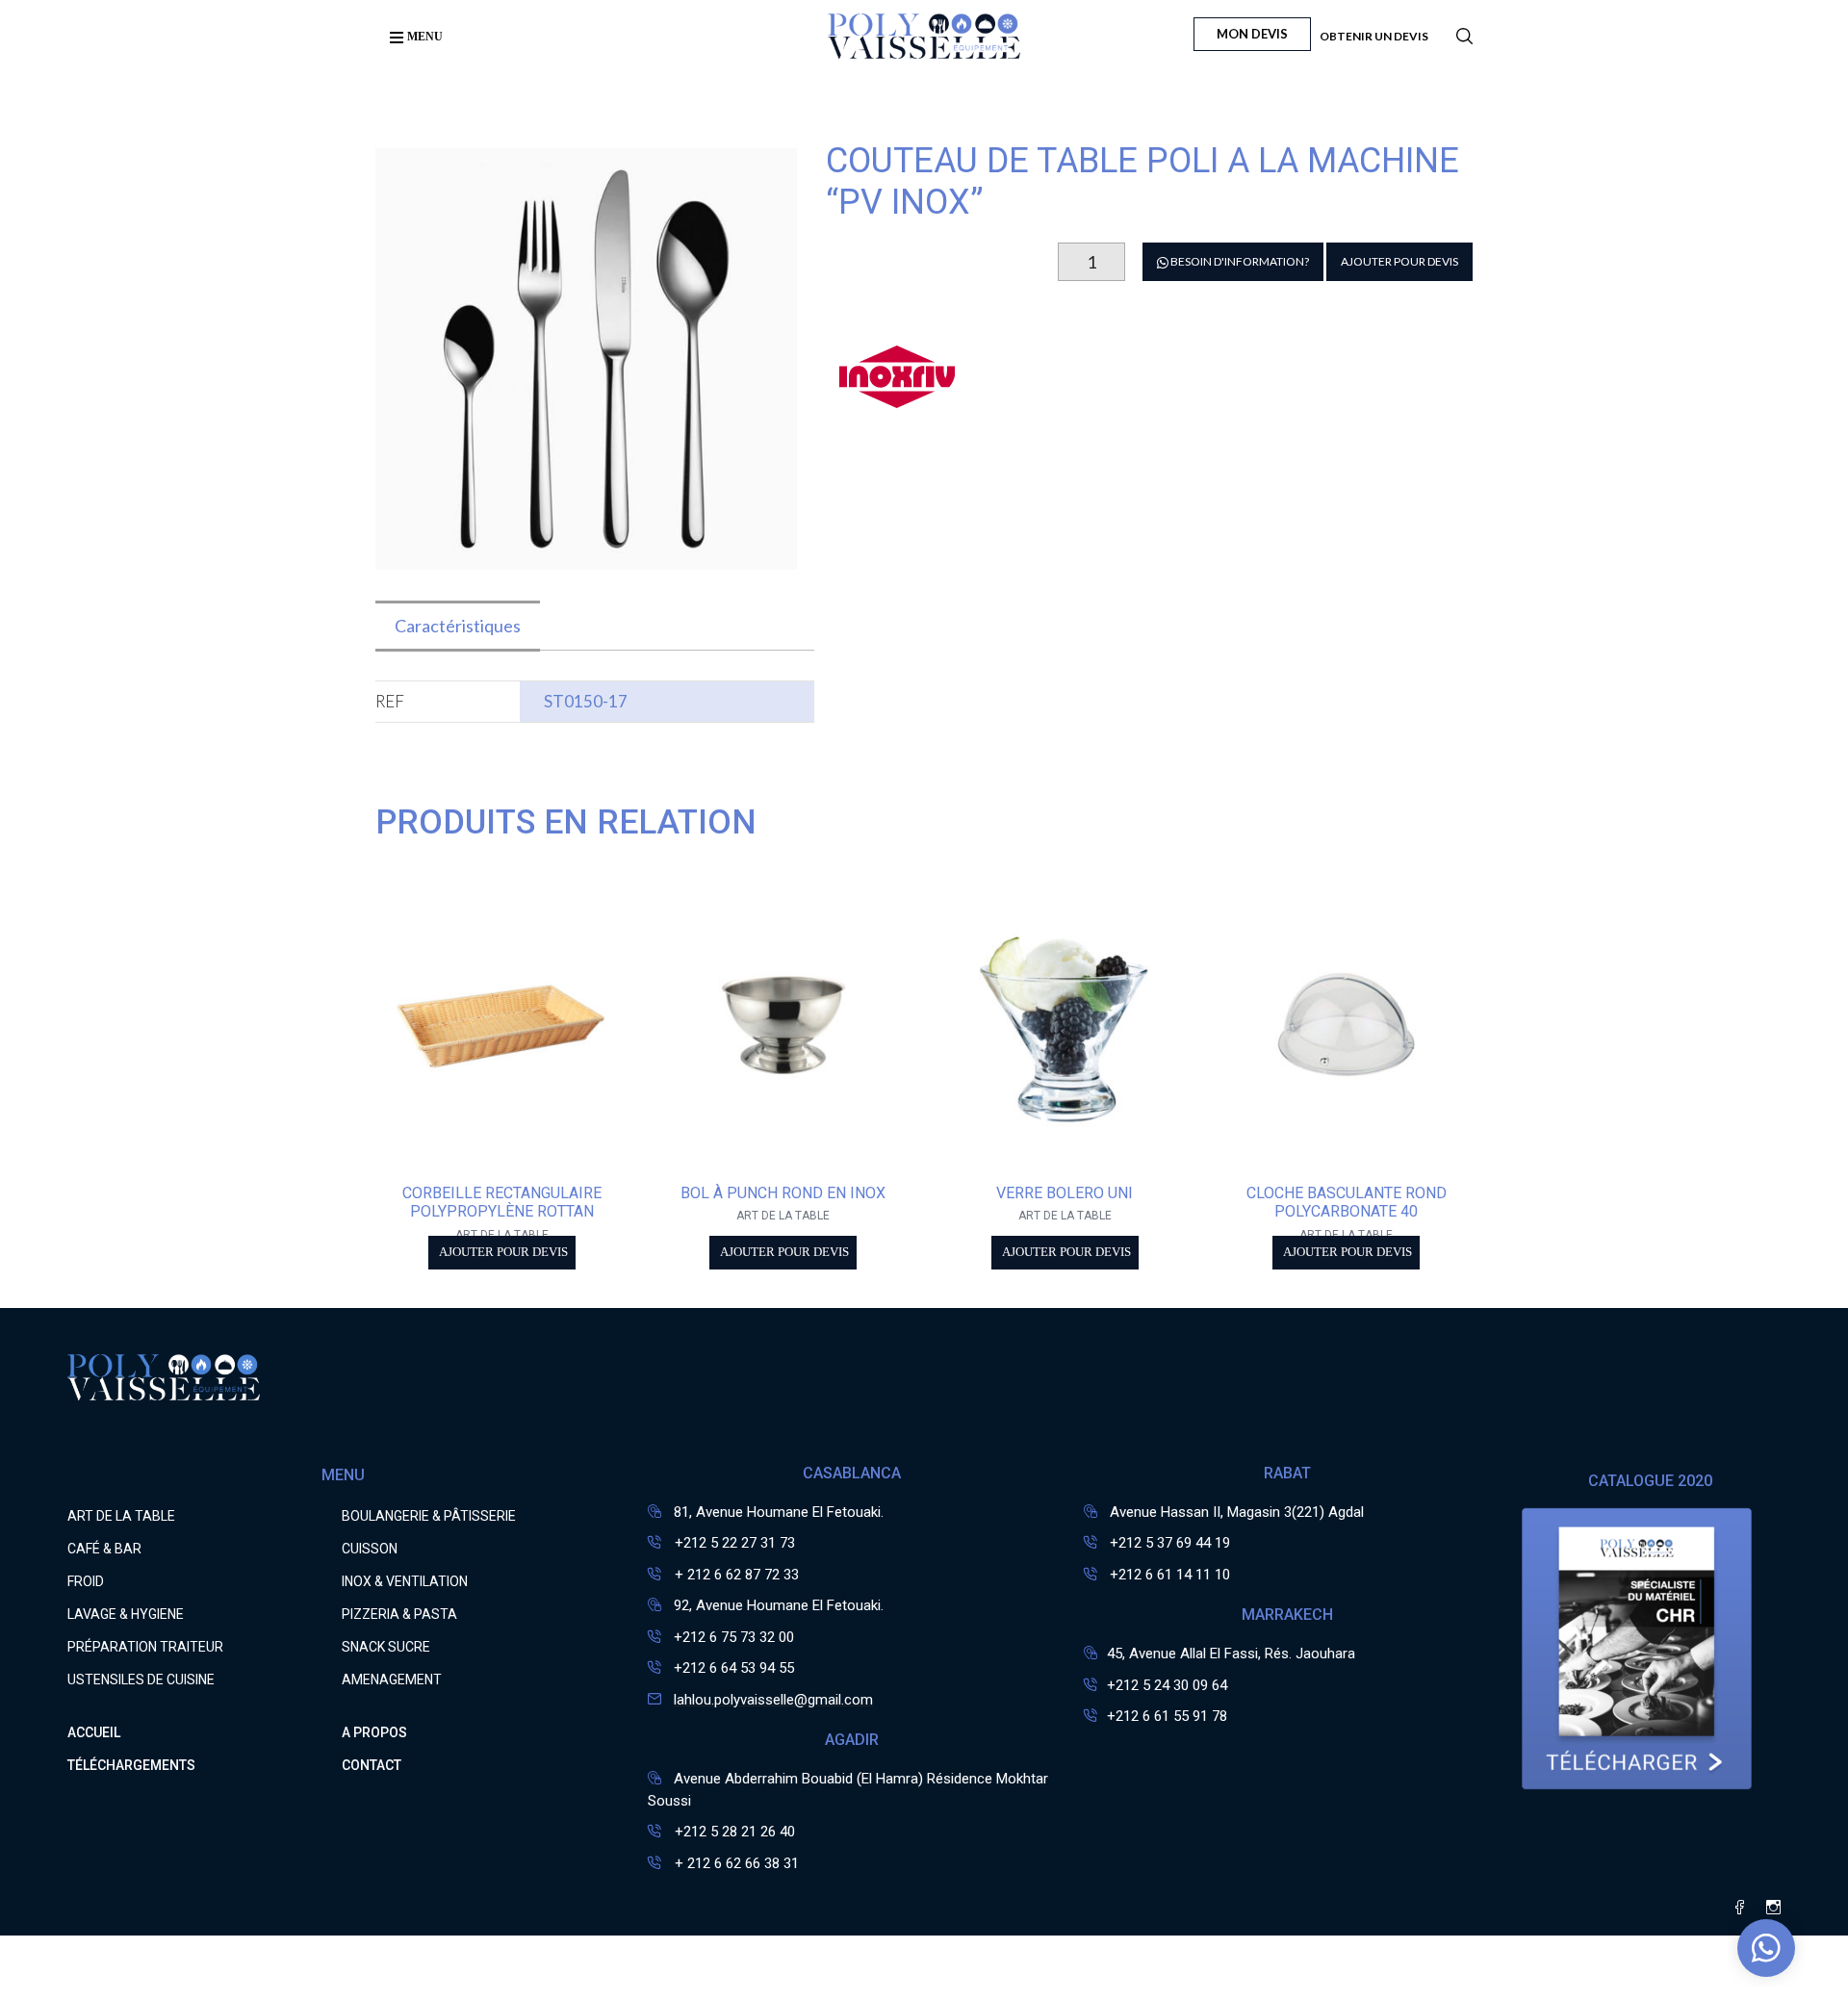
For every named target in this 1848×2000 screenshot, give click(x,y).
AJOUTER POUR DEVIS (1399, 261)
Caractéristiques (458, 626)
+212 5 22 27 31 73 (733, 1543)
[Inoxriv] (898, 405)
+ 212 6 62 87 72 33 (735, 1575)
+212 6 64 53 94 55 (734, 1668)
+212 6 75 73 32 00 (734, 1637)
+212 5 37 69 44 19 (1170, 1543)
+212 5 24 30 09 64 (1167, 1685)
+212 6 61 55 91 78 (1167, 1716)
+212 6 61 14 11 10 (1170, 1575)
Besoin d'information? (1239, 261)
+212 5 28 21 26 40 (733, 1832)
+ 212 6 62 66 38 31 (735, 1863)
